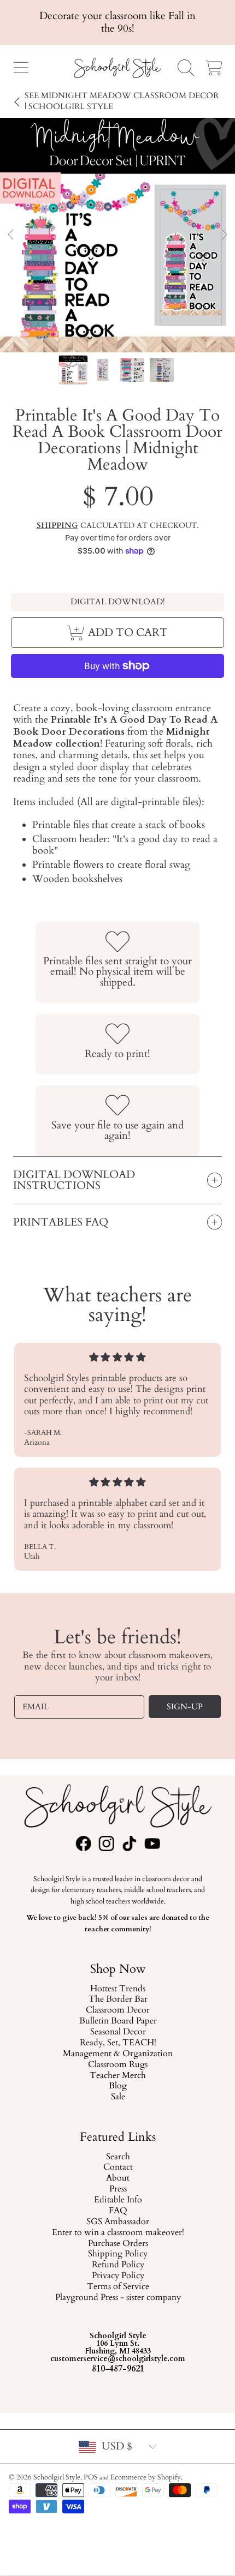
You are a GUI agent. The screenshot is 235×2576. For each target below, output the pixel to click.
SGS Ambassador (118, 2222)
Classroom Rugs (118, 2065)
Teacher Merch (118, 2075)
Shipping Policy (118, 2255)
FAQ (117, 2211)
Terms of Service (117, 2287)
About (118, 2178)
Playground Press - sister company (117, 2298)
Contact (117, 2168)
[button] (21, 68)
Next (224, 235)
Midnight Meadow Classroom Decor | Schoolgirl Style (122, 101)
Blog (118, 2086)
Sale (117, 2097)
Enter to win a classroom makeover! (117, 2233)
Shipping (57, 526)
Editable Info (117, 2200)
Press (117, 2189)
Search (117, 2157)
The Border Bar (117, 1999)
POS (91, 2477)
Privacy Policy (117, 2276)
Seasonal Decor (117, 2032)
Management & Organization (118, 2054)
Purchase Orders (117, 2244)
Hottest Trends (118, 1989)
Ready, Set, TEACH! (117, 2043)
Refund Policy (117, 2265)
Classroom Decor (118, 2010)
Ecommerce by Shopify (146, 2477)
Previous (11, 235)
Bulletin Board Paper (117, 2021)
